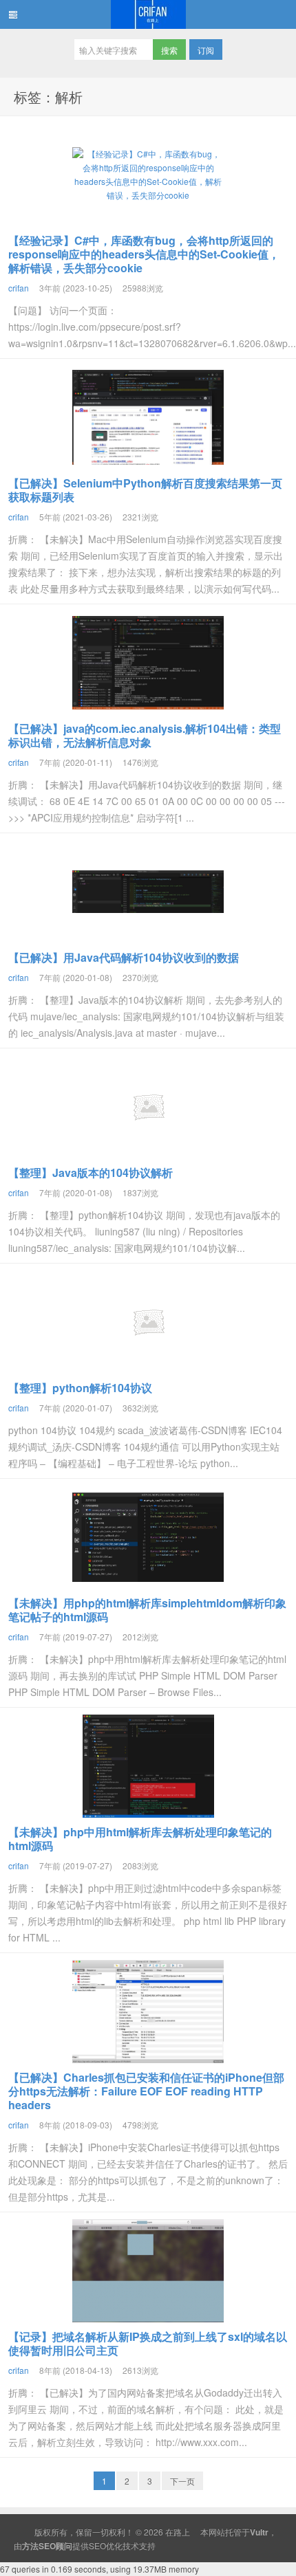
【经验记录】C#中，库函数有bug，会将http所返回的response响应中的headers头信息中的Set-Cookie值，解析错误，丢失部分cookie (144, 254)
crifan (19, 288)
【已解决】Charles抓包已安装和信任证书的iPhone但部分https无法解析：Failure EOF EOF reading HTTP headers (146, 2091)
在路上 (148, 14)
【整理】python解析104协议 (80, 1388)
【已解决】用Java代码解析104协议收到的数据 (124, 957)
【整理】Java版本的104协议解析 (91, 1173)
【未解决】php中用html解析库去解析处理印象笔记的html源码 (140, 1839)
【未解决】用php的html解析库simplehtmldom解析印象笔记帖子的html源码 (147, 1610)
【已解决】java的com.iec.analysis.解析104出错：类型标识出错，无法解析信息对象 (145, 735)
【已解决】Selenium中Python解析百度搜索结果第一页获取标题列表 (145, 490)
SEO (97, 2545)
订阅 (206, 50)
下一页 (182, 2481)
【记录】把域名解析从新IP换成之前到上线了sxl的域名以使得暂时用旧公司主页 (148, 2343)
